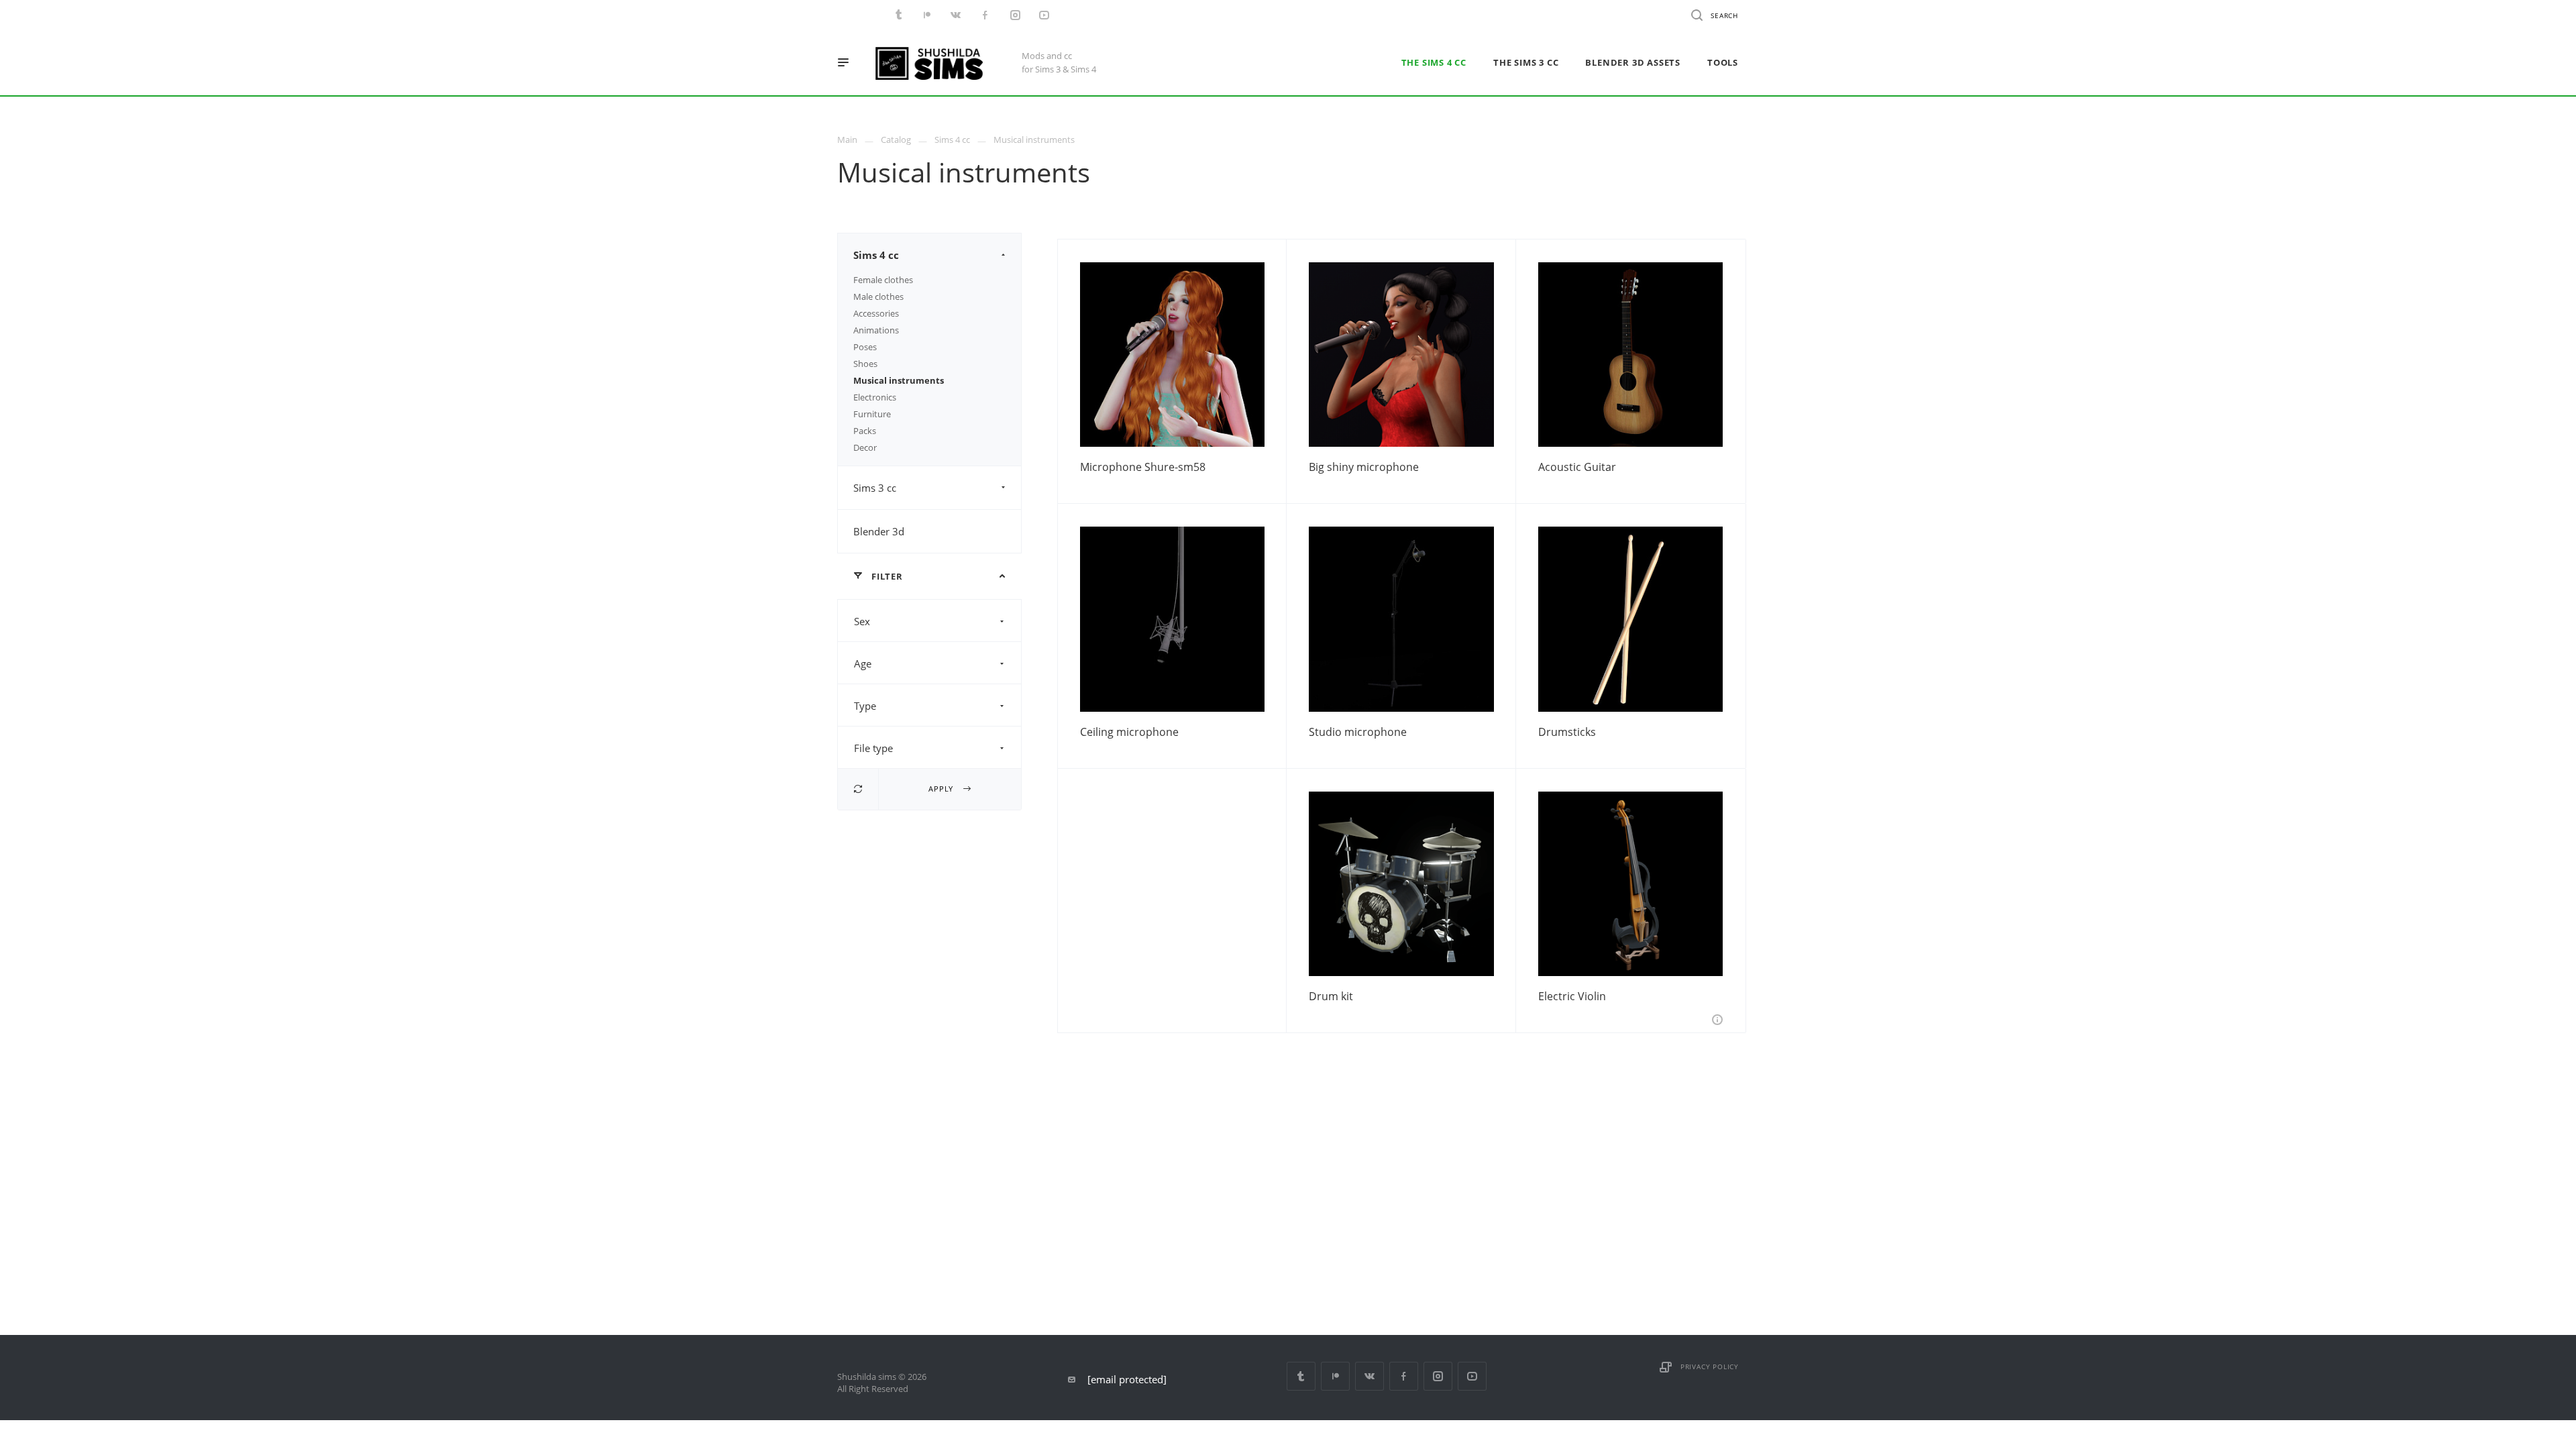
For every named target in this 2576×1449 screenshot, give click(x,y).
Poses (865, 347)
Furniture (872, 414)
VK (1370, 1376)
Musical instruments (899, 380)
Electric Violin (1572, 996)
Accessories (876, 313)
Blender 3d (879, 531)
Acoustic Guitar (1577, 467)
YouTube (1472, 1376)
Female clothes (883, 280)
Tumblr (1301, 1376)
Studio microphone (1358, 732)
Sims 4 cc (876, 255)
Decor (865, 447)
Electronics (875, 397)
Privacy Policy (1710, 1366)
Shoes (865, 364)
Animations (876, 330)
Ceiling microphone (1129, 732)
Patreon (1335, 1376)
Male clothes (878, 297)
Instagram (1438, 1376)
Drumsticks (1567, 732)
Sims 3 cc (875, 488)
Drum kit (1331, 996)
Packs (865, 431)
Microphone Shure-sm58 (1143, 467)
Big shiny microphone (1364, 467)
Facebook (1404, 1376)
